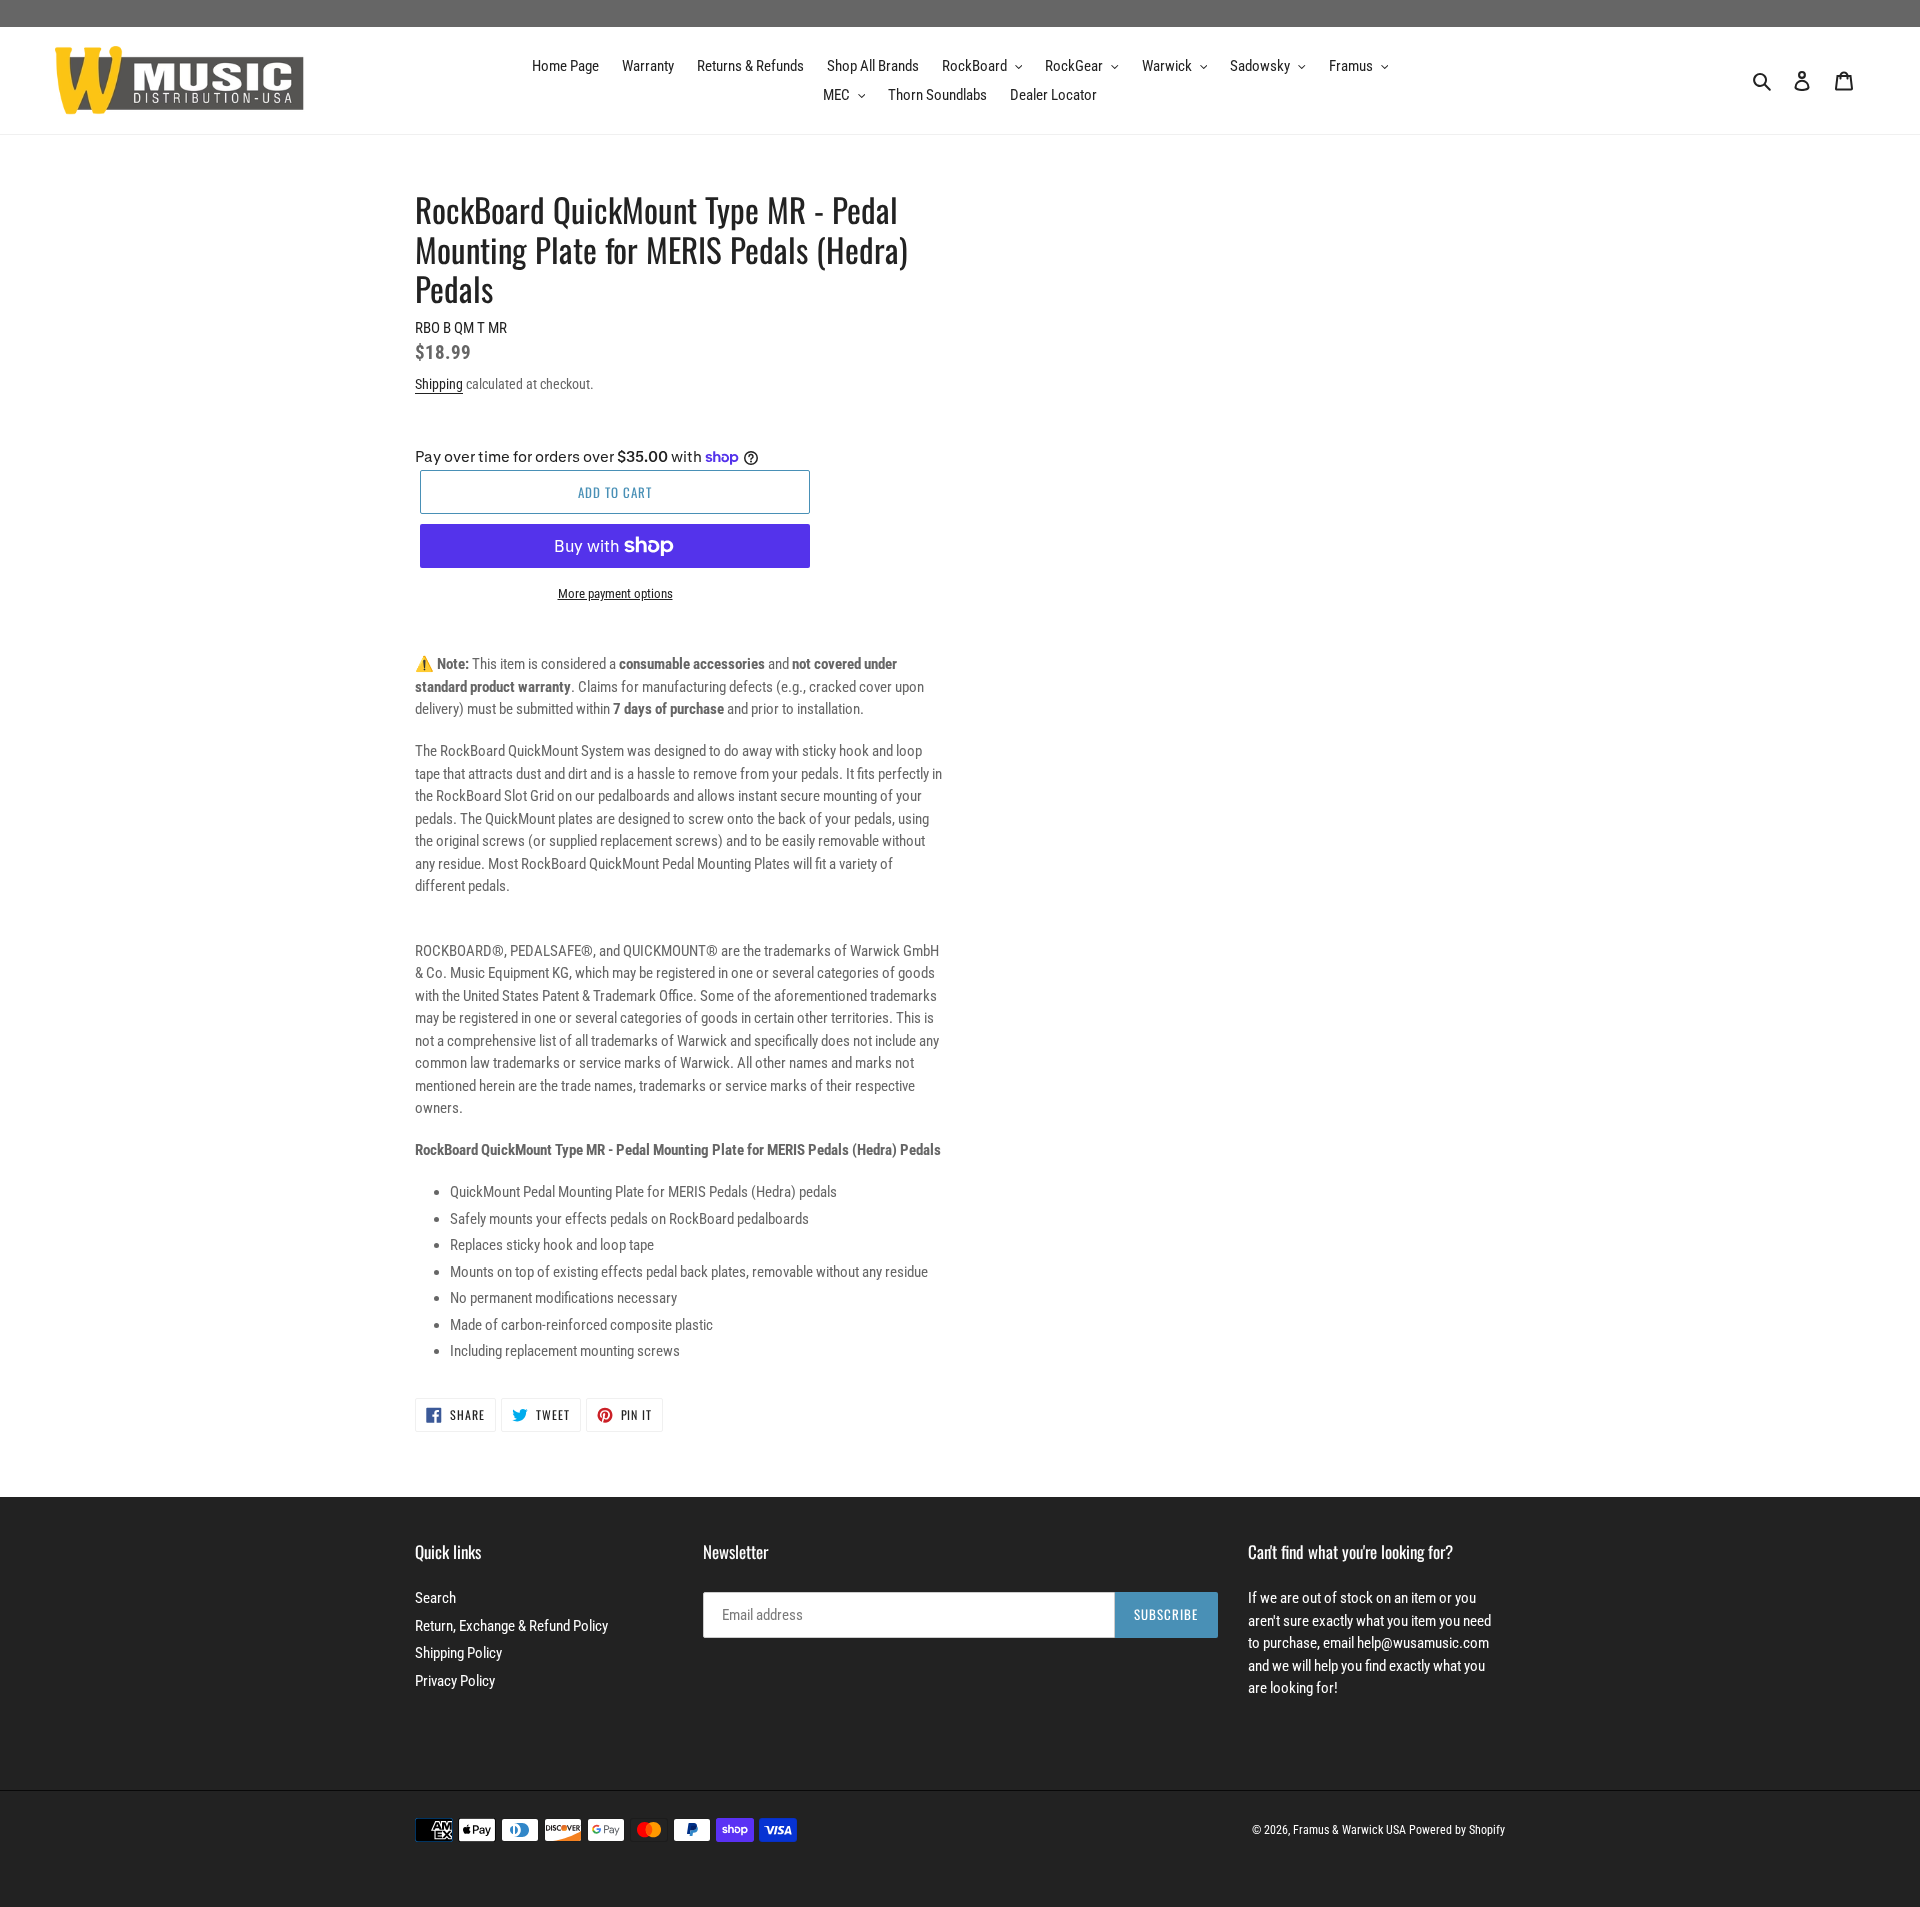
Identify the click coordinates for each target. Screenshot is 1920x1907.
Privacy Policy (455, 1681)
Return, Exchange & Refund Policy (511, 1626)
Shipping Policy (458, 1653)
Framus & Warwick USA (1349, 1830)
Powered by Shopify (1457, 1830)
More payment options (615, 593)
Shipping (439, 384)
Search (435, 1598)
